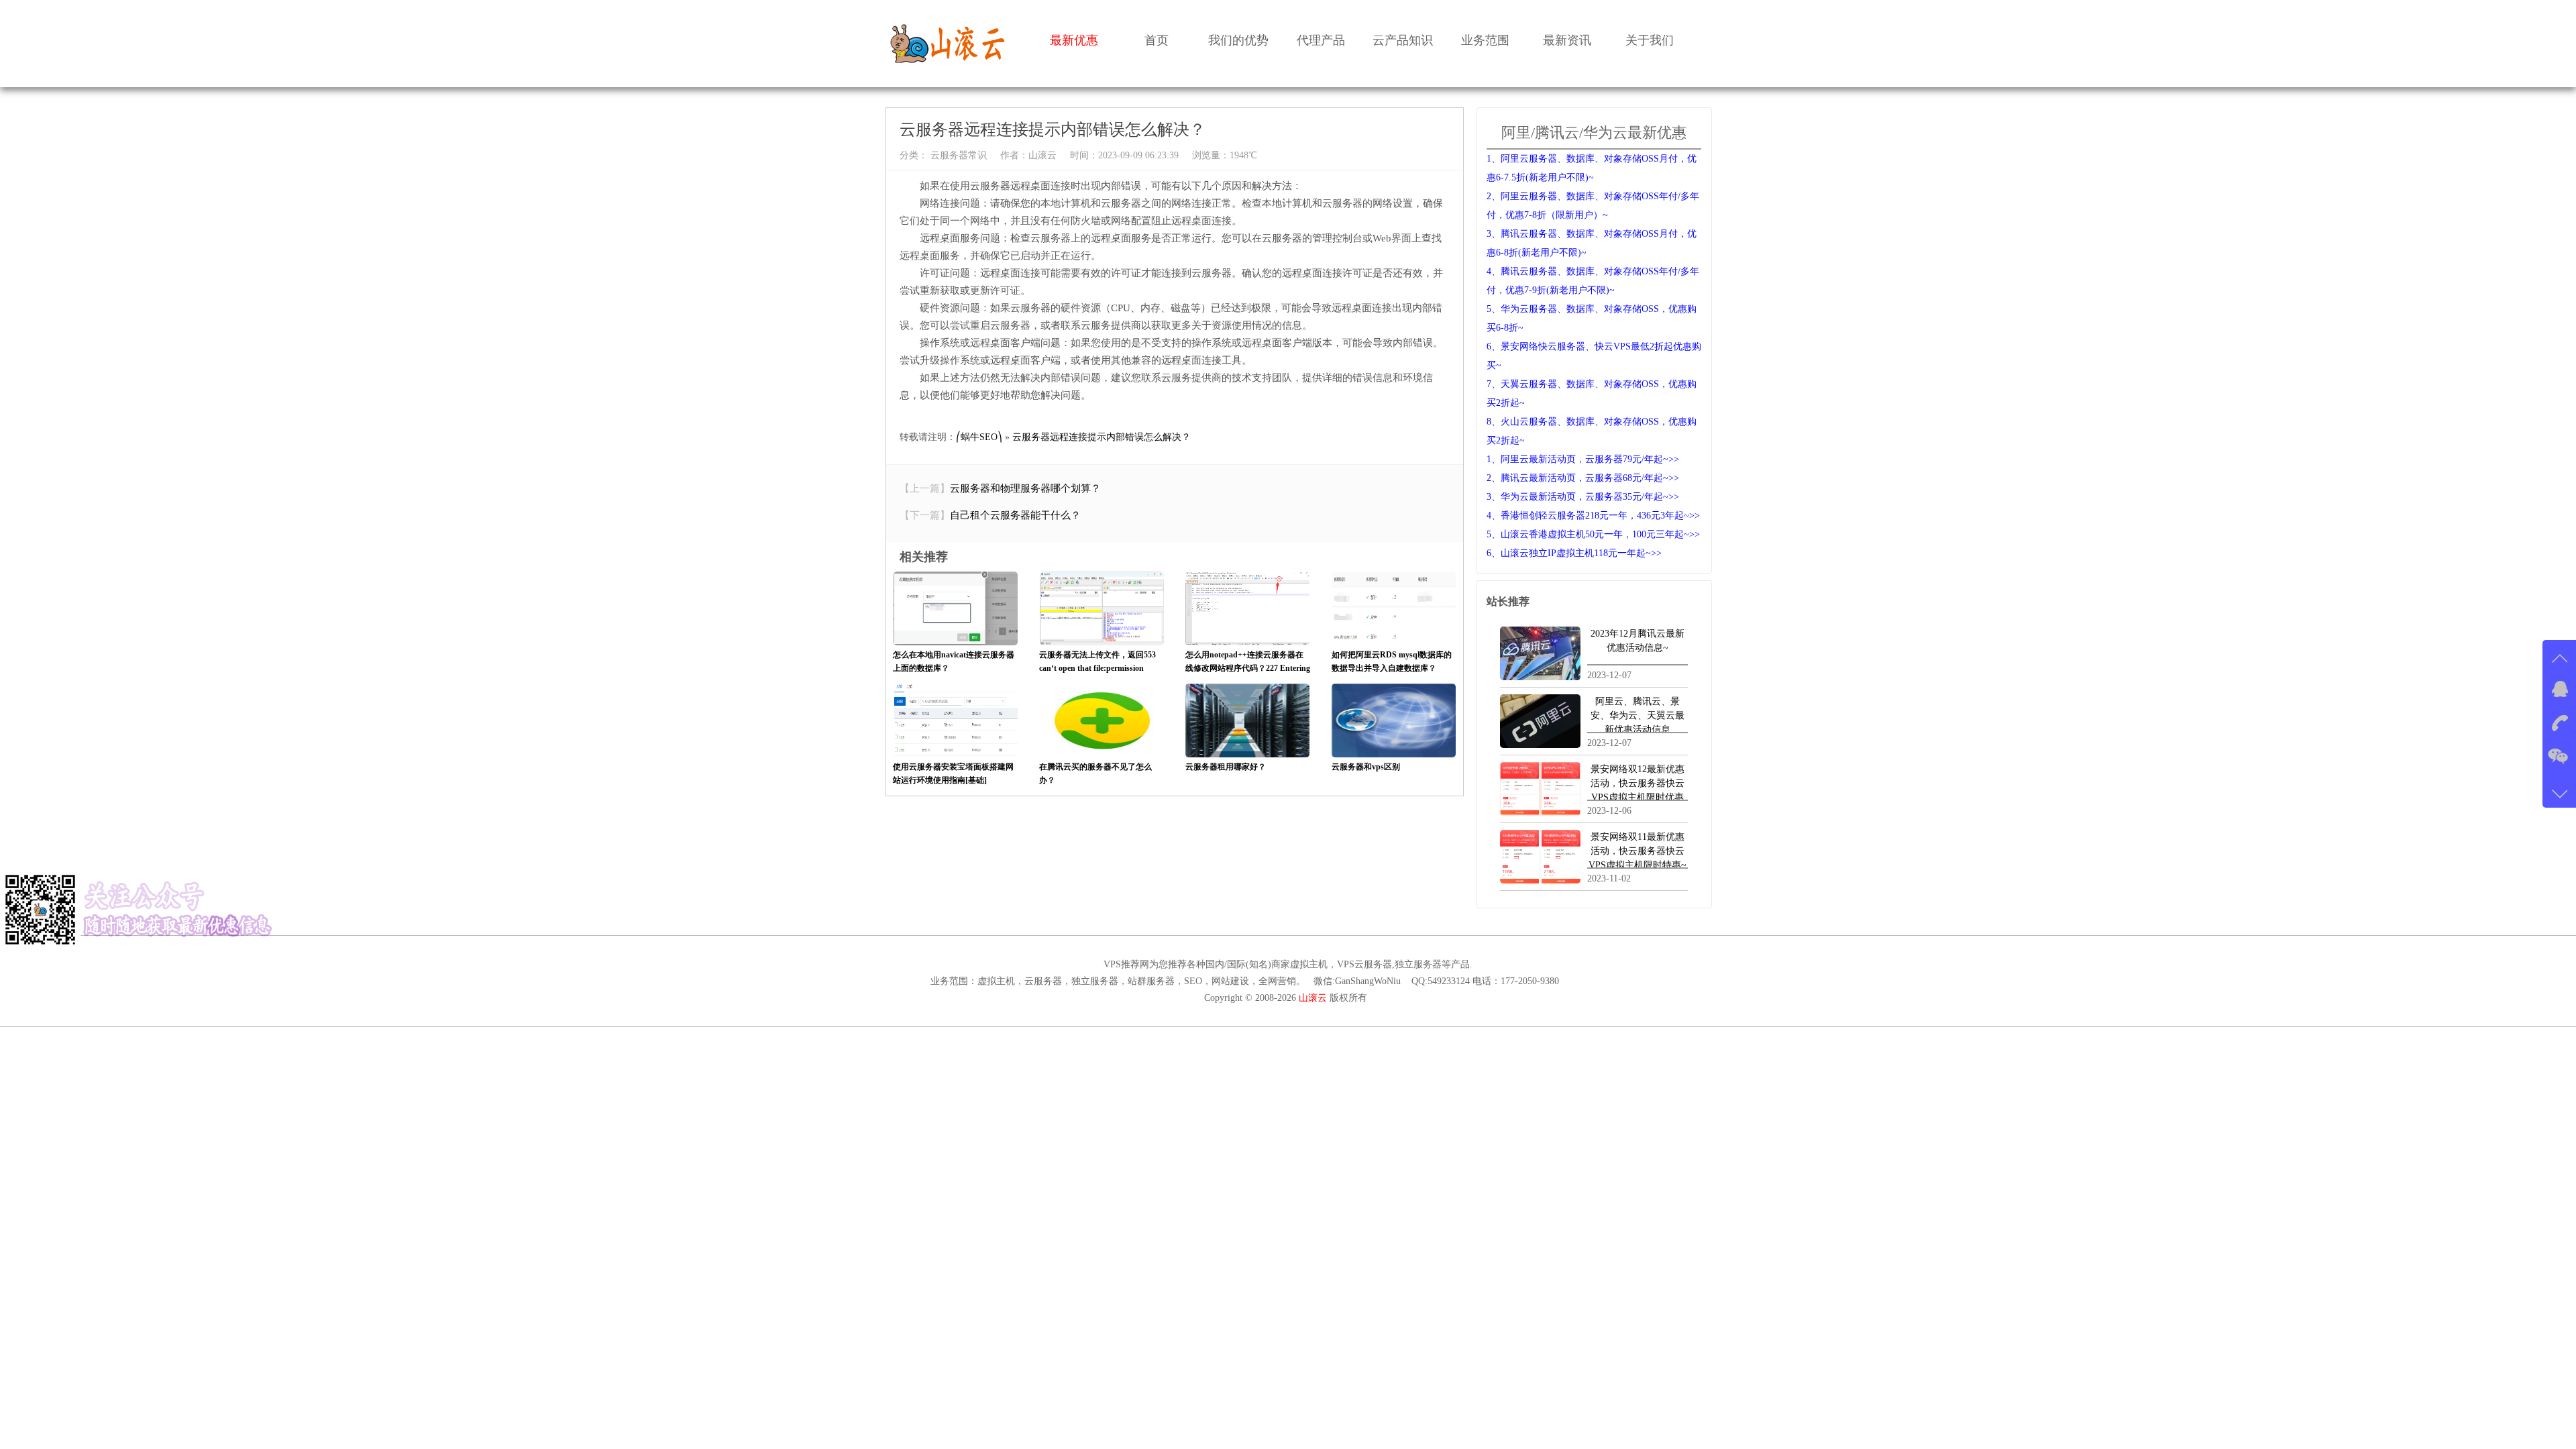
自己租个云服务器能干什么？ (1015, 515)
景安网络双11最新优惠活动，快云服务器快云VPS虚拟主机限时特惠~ (1638, 851)
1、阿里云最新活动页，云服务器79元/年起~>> (1583, 459)
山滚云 (1042, 155)
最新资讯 (1567, 40)
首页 (1157, 40)
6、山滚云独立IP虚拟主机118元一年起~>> (1574, 553)
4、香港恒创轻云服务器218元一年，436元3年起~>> (1593, 516)
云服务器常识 (957, 155)
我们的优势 (1238, 40)
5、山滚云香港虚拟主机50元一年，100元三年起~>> (1593, 534)
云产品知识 (1403, 40)
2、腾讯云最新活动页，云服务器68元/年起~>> (1583, 478)
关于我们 (1650, 40)
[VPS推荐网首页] (948, 43)
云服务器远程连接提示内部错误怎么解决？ (1102, 437)
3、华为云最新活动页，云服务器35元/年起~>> (1583, 497)
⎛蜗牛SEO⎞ (979, 437)
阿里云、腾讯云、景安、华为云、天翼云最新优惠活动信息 (1638, 715)
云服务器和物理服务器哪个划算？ (1025, 488)
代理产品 (1321, 40)
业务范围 (1485, 40)
